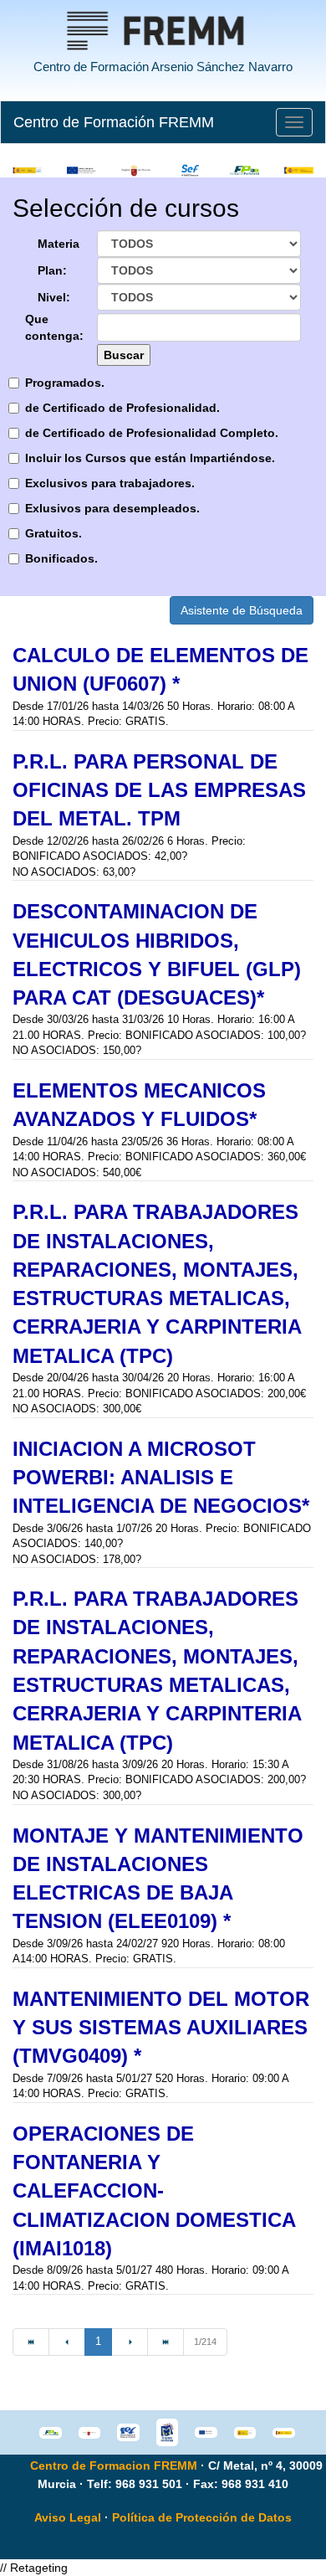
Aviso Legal (68, 2517)
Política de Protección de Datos (202, 2517)
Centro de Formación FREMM (114, 122)
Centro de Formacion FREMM (114, 2465)
